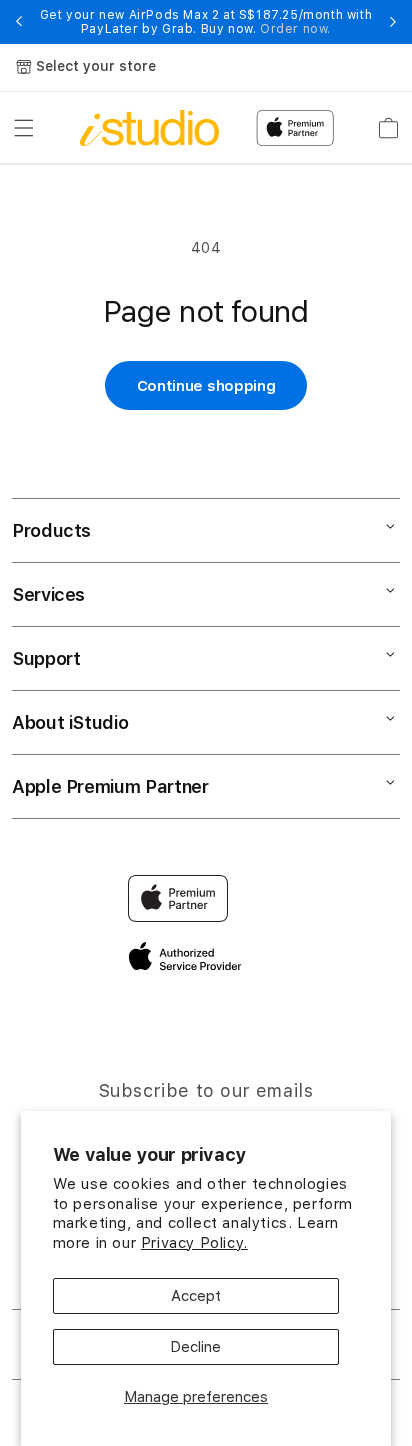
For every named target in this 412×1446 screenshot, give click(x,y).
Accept (196, 1296)
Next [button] (393, 22)
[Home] (149, 128)
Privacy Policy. (194, 1243)
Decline (195, 1347)
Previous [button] (19, 22)
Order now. (295, 29)
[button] (24, 128)
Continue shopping (206, 386)
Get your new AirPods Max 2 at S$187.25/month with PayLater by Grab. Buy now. (206, 22)
